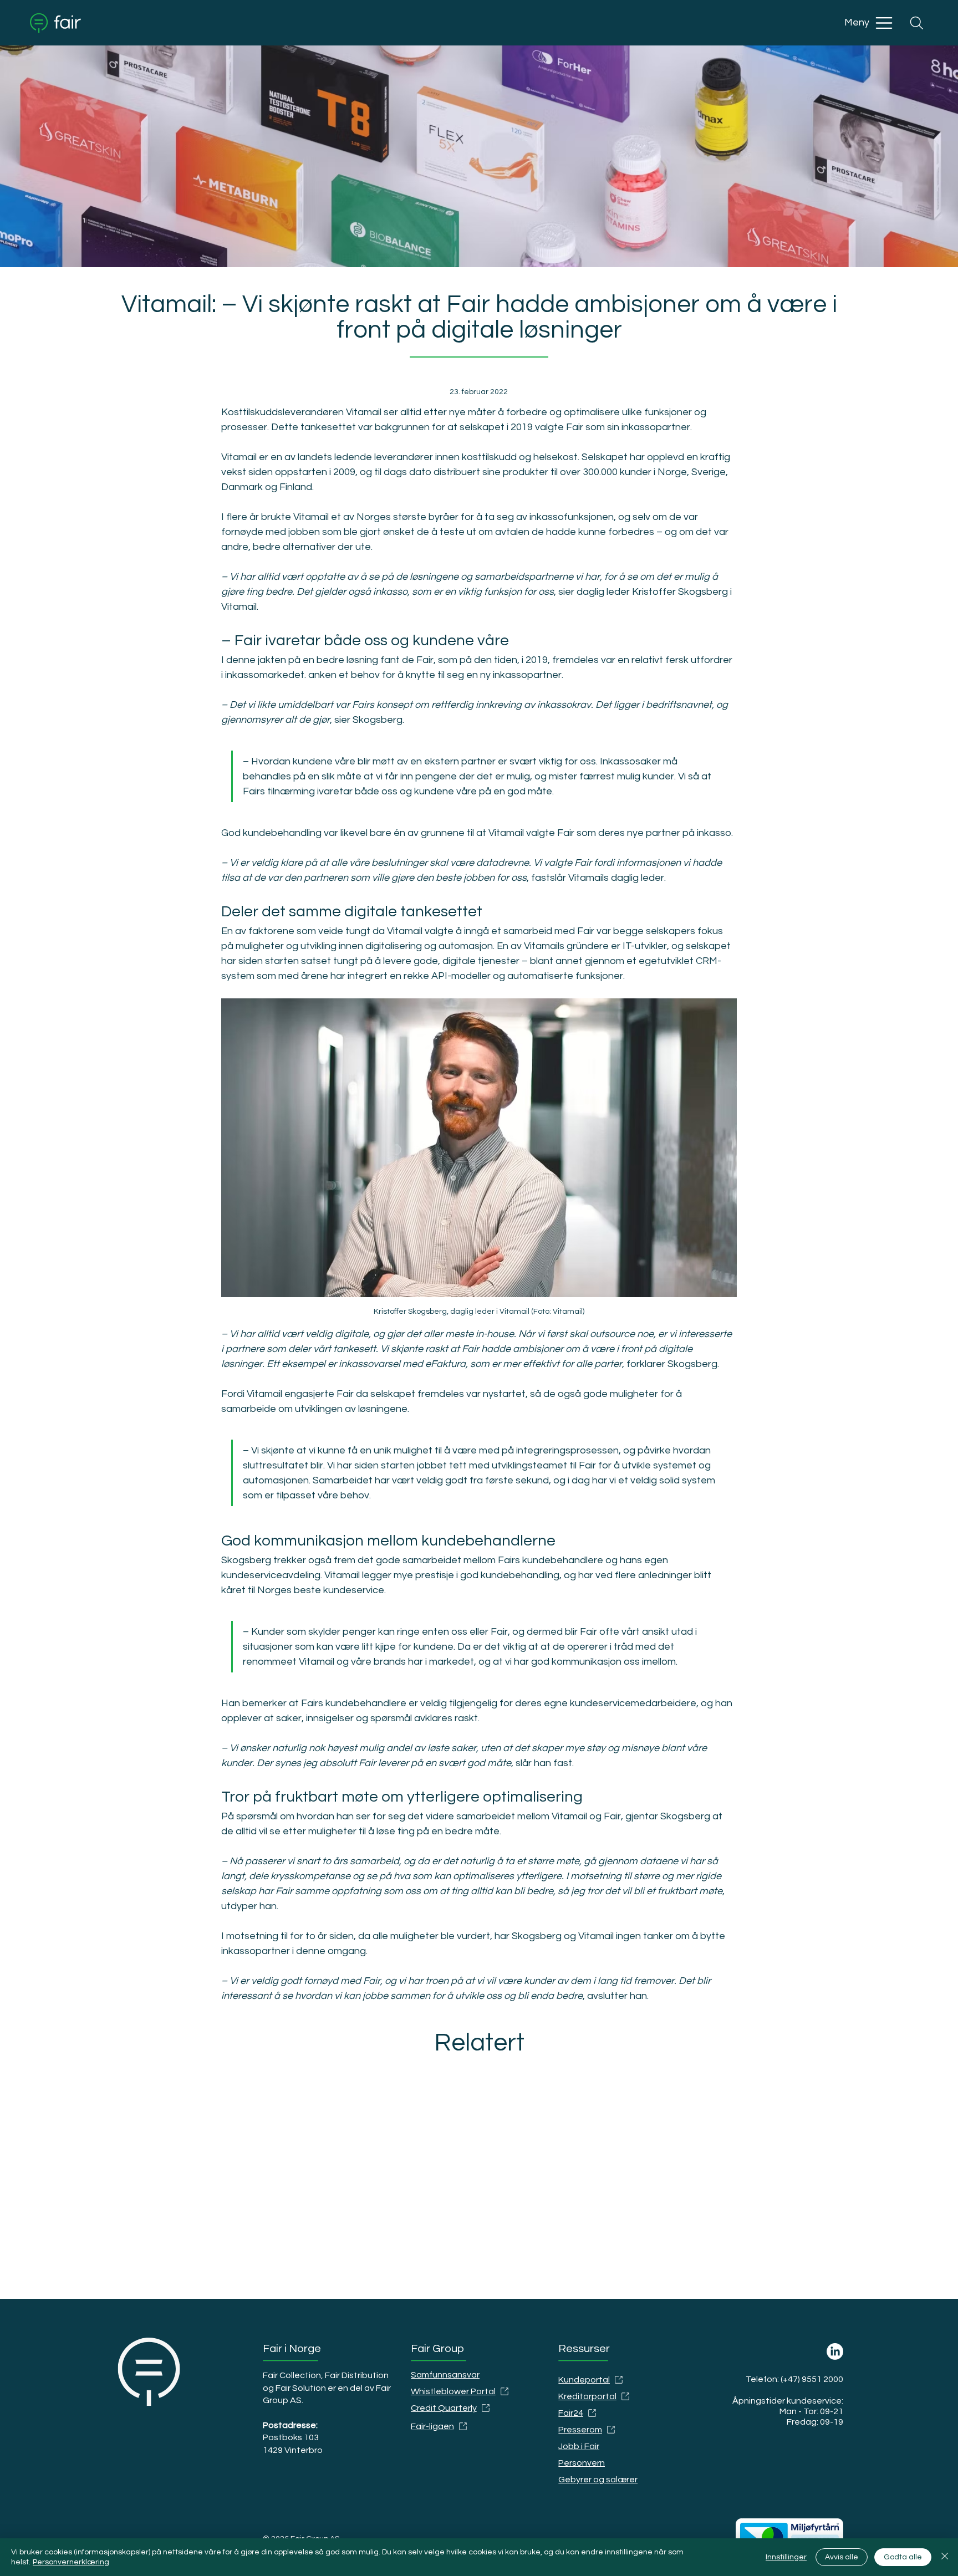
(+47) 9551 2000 (812, 2379)
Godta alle (903, 2557)
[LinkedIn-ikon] (835, 2351)
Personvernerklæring (71, 2562)
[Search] (916, 23)
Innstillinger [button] (786, 2557)
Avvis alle (842, 2557)
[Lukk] (945, 2557)
